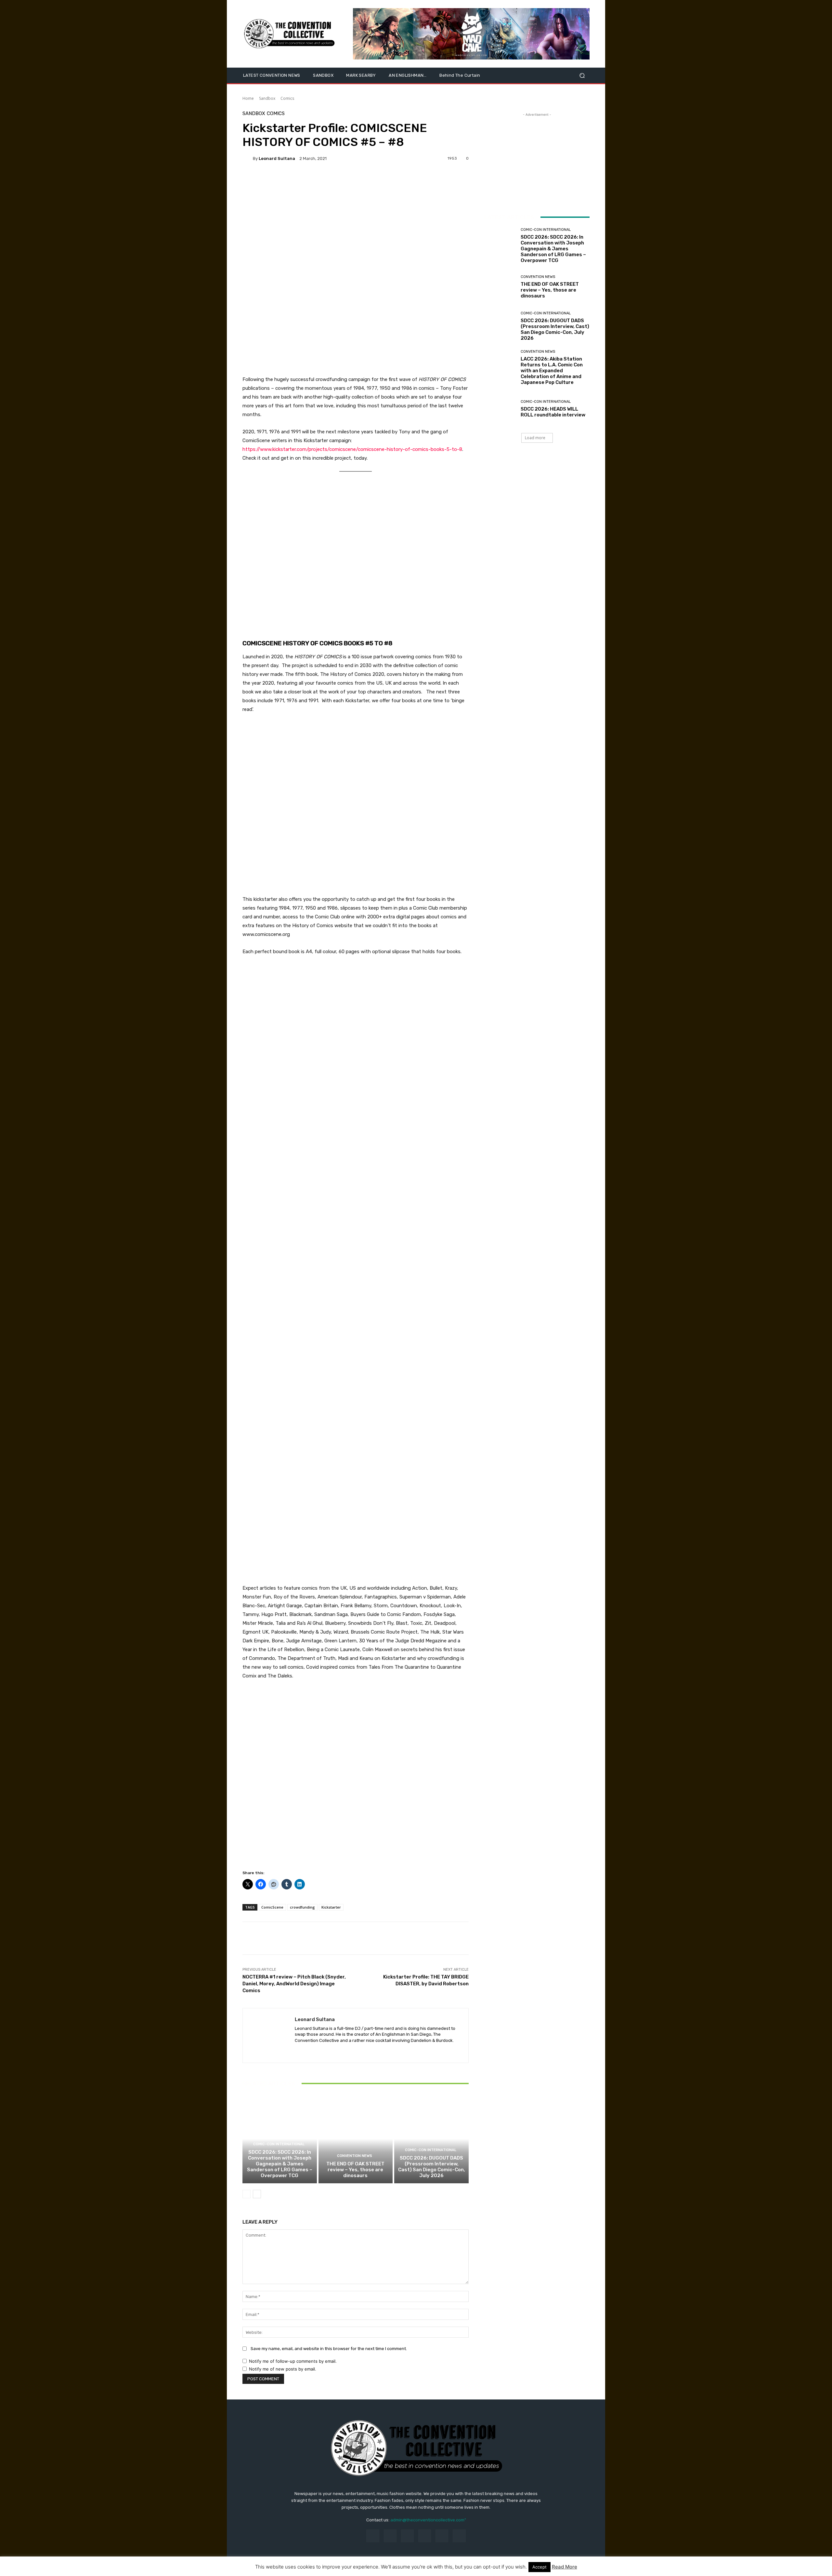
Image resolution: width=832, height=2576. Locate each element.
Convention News (355, 2156)
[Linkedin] (309, 2050)
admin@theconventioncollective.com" (428, 2520)
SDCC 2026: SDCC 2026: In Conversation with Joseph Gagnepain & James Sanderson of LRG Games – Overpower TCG (280, 2164)
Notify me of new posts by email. (283, 2369)
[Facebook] (297, 2050)
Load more (535, 438)
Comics (287, 98)
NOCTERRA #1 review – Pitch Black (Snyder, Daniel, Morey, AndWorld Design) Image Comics (294, 1984)
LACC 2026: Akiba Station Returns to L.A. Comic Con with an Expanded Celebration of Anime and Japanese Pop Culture (552, 371)
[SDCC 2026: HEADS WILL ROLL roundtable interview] (500, 409)
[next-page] (257, 2194)
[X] (320, 2050)
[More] (292, 181)
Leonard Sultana (277, 158)
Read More (565, 2567)
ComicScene (272, 1907)
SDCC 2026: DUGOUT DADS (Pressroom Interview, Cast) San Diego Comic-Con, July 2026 (432, 2167)
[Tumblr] (442, 2536)
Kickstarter (331, 1907)
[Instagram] (390, 2536)
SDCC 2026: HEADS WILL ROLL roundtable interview (553, 412)
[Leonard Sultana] (248, 158)
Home (248, 98)
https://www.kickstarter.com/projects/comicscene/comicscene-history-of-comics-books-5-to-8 (352, 449)
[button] (582, 76)
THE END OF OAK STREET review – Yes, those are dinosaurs (355, 2170)
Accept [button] (539, 2567)
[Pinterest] (425, 2536)
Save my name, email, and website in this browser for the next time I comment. (329, 2349)
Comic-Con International (279, 2144)
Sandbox (267, 98)
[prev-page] (247, 2194)
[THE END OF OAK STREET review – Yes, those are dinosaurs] (356, 2139)
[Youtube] (331, 2050)
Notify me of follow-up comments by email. (293, 2361)
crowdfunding (302, 1907)
